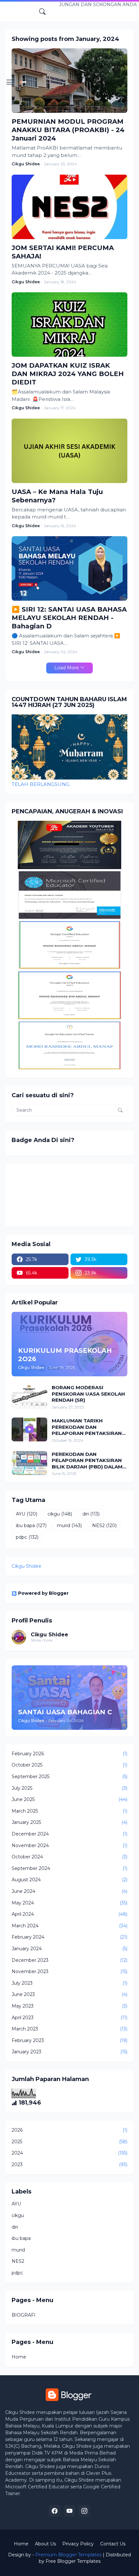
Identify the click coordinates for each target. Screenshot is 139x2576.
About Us (45, 2544)
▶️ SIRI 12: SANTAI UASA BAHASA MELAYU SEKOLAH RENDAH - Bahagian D (69, 618)
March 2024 (69, 1926)
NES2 (104, 1525)
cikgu (60, 1514)
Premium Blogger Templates (68, 2555)
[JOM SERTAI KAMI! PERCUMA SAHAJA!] (69, 207)
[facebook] (55, 2511)
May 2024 (69, 1903)
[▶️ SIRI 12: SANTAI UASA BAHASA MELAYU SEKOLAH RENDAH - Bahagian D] (69, 568)
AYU (27, 1514)
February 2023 (69, 2040)
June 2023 (69, 1994)
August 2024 (69, 1880)
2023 (69, 2164)
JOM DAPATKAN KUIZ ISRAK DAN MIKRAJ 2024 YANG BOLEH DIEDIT (68, 374)
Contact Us (113, 2544)
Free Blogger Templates (73, 2561)
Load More (67, 668)
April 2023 (69, 2018)
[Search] (42, 12)
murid (69, 1525)
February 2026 (69, 1754)
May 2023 (69, 2006)
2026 (69, 2130)
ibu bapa (31, 1525)
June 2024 (69, 1891)
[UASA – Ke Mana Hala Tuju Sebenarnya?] (69, 451)
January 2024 (69, 1949)
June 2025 (69, 1799)
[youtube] (69, 2511)
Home (19, 2357)
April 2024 (69, 1914)
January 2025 (69, 1822)
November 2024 (69, 1845)
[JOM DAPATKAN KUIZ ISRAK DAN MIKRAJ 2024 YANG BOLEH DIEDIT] (69, 324)
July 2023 (69, 1983)
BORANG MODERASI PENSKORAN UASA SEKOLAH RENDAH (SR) (88, 1394)
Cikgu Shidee (27, 1566)
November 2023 (69, 1971)
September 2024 (69, 1868)
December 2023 (69, 1960)
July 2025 (69, 1788)
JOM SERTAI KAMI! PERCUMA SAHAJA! (63, 252)
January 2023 (69, 2052)
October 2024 (69, 1857)
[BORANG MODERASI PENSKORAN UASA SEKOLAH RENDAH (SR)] (29, 1396)
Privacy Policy (78, 2544)
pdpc (27, 1537)
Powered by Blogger (43, 1593)
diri (91, 1514)
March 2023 (69, 2029)
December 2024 (69, 1834)
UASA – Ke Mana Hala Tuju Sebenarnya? (57, 496)
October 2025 (69, 1765)
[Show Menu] (10, 82)
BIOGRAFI (24, 2315)
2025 (69, 2142)
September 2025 (69, 1777)
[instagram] (84, 2511)
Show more (42, 1640)
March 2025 (69, 1811)
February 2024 (69, 1937)
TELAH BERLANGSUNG (41, 784)
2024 (69, 2153)
